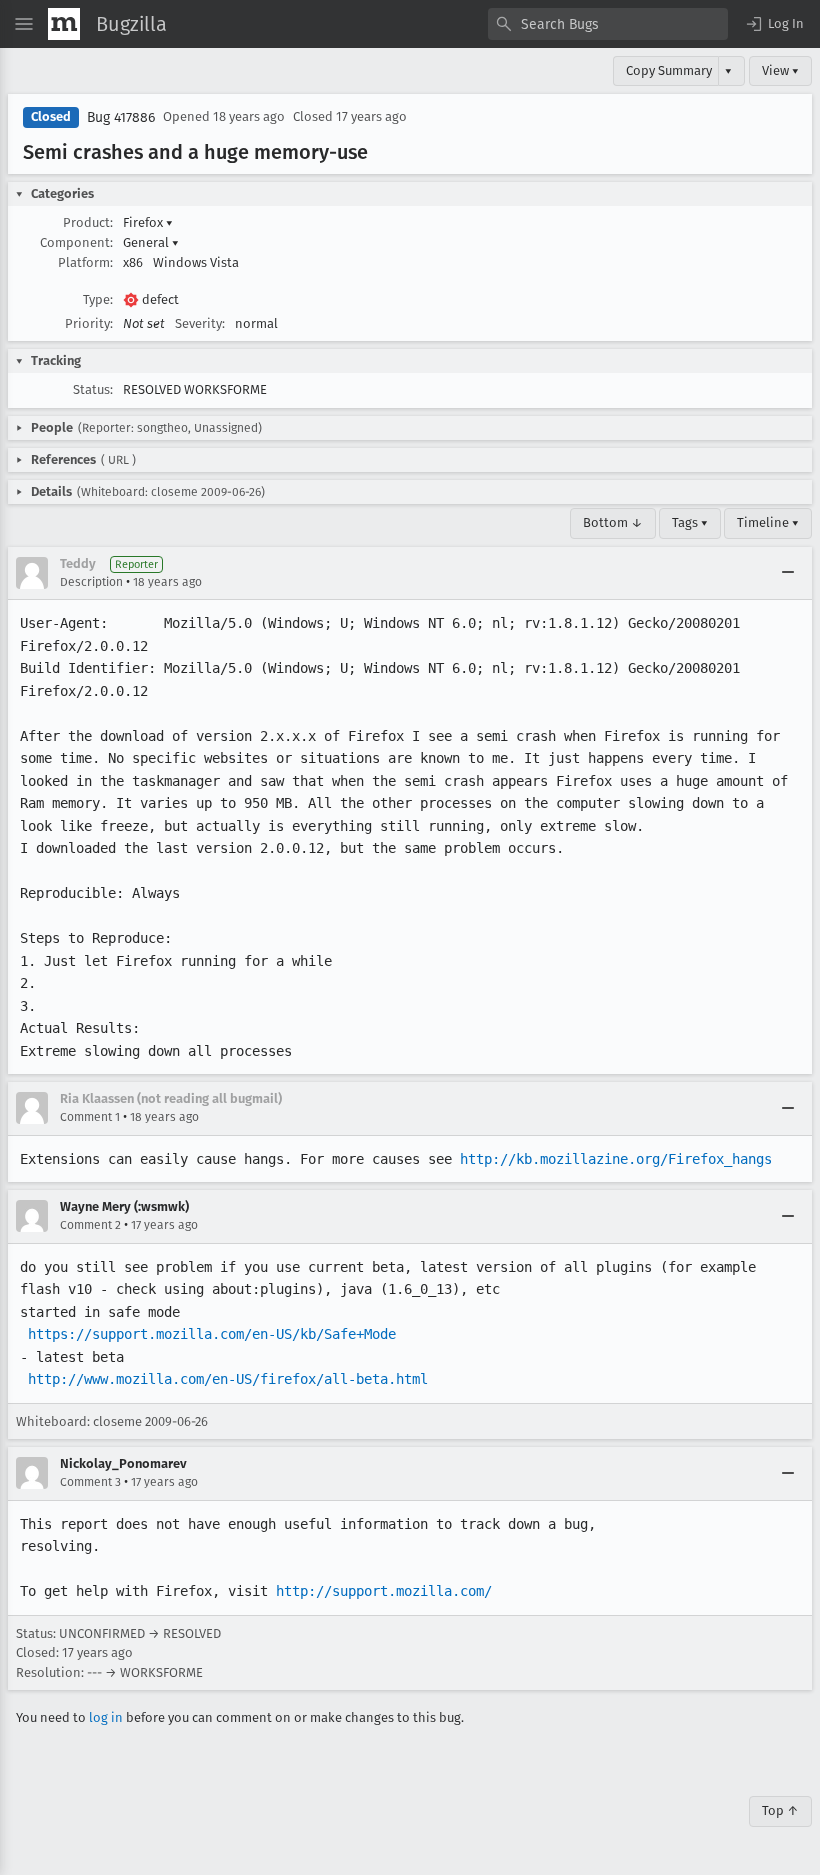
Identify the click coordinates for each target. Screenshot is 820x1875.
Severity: (200, 323)
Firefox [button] (148, 222)
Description (91, 582)
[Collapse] (788, 573)
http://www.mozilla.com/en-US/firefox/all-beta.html (228, 1379)
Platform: (85, 262)
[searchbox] (608, 24)
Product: (88, 222)
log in (106, 1717)
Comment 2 (90, 1225)
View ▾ (780, 70)
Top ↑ (780, 1810)
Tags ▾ (690, 522)
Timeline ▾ (768, 522)
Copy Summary (669, 70)
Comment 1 (90, 1117)
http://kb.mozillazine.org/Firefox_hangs (616, 1159)
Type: (98, 299)
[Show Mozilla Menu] (64, 24)
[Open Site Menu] (24, 24)
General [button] (151, 242)
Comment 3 (90, 1482)
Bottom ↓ (613, 522)
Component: (76, 242)
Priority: (89, 323)
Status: (93, 389)
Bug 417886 (121, 117)
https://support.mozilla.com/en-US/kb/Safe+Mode (212, 1334)
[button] (774, 24)
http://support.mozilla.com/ (384, 1591)
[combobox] (608, 24)
